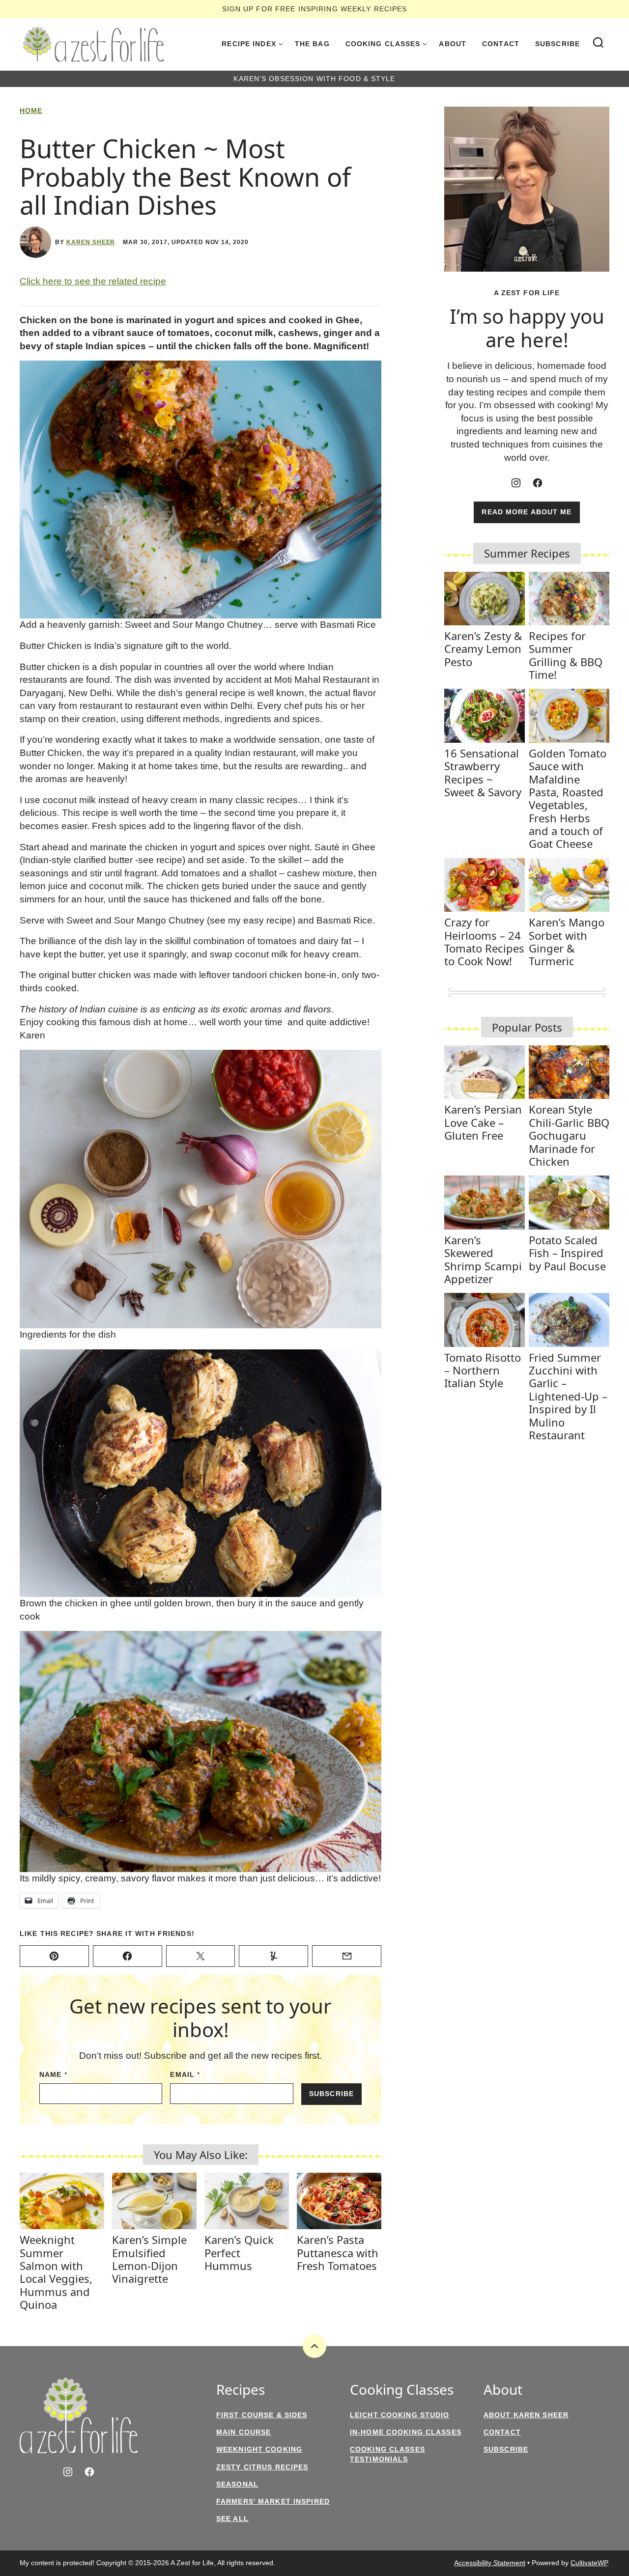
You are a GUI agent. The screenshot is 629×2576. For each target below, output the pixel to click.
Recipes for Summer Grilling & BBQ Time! (566, 655)
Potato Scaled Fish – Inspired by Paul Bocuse (567, 1253)
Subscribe (558, 44)
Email (185, 2074)
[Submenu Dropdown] (281, 44)
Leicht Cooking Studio (400, 2415)
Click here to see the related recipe (93, 281)
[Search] (599, 43)
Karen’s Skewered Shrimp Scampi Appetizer (483, 1259)
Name (53, 2074)
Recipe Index (249, 44)
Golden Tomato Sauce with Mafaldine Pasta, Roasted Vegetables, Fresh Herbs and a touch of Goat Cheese (568, 798)
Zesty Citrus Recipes (262, 2467)
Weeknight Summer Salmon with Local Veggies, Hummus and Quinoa (56, 2272)
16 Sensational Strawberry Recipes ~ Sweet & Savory (483, 772)
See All (232, 2519)
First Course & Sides (262, 2415)
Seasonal (237, 2484)
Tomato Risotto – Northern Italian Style (483, 1370)
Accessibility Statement (490, 2563)
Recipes (241, 2390)
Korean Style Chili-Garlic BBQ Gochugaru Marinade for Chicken (569, 1135)
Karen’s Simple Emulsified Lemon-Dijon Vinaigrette (149, 2259)
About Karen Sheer (526, 2415)
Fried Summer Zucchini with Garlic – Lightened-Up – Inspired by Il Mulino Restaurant (568, 1396)
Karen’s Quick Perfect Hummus (239, 2253)
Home (31, 111)
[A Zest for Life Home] (93, 44)
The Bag (312, 44)
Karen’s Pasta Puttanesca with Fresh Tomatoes (338, 2253)
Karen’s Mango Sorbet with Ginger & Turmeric (567, 941)
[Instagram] (516, 483)
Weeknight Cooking (259, 2449)
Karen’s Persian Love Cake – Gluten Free (483, 1122)
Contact (501, 44)
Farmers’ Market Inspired (273, 2501)
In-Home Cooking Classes (406, 2432)
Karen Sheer (91, 242)
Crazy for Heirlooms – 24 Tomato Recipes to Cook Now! (484, 941)
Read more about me (527, 512)
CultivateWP (589, 2563)
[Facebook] (538, 483)
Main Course (243, 2432)
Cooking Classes (383, 44)
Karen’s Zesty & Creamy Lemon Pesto (483, 649)
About (453, 44)
